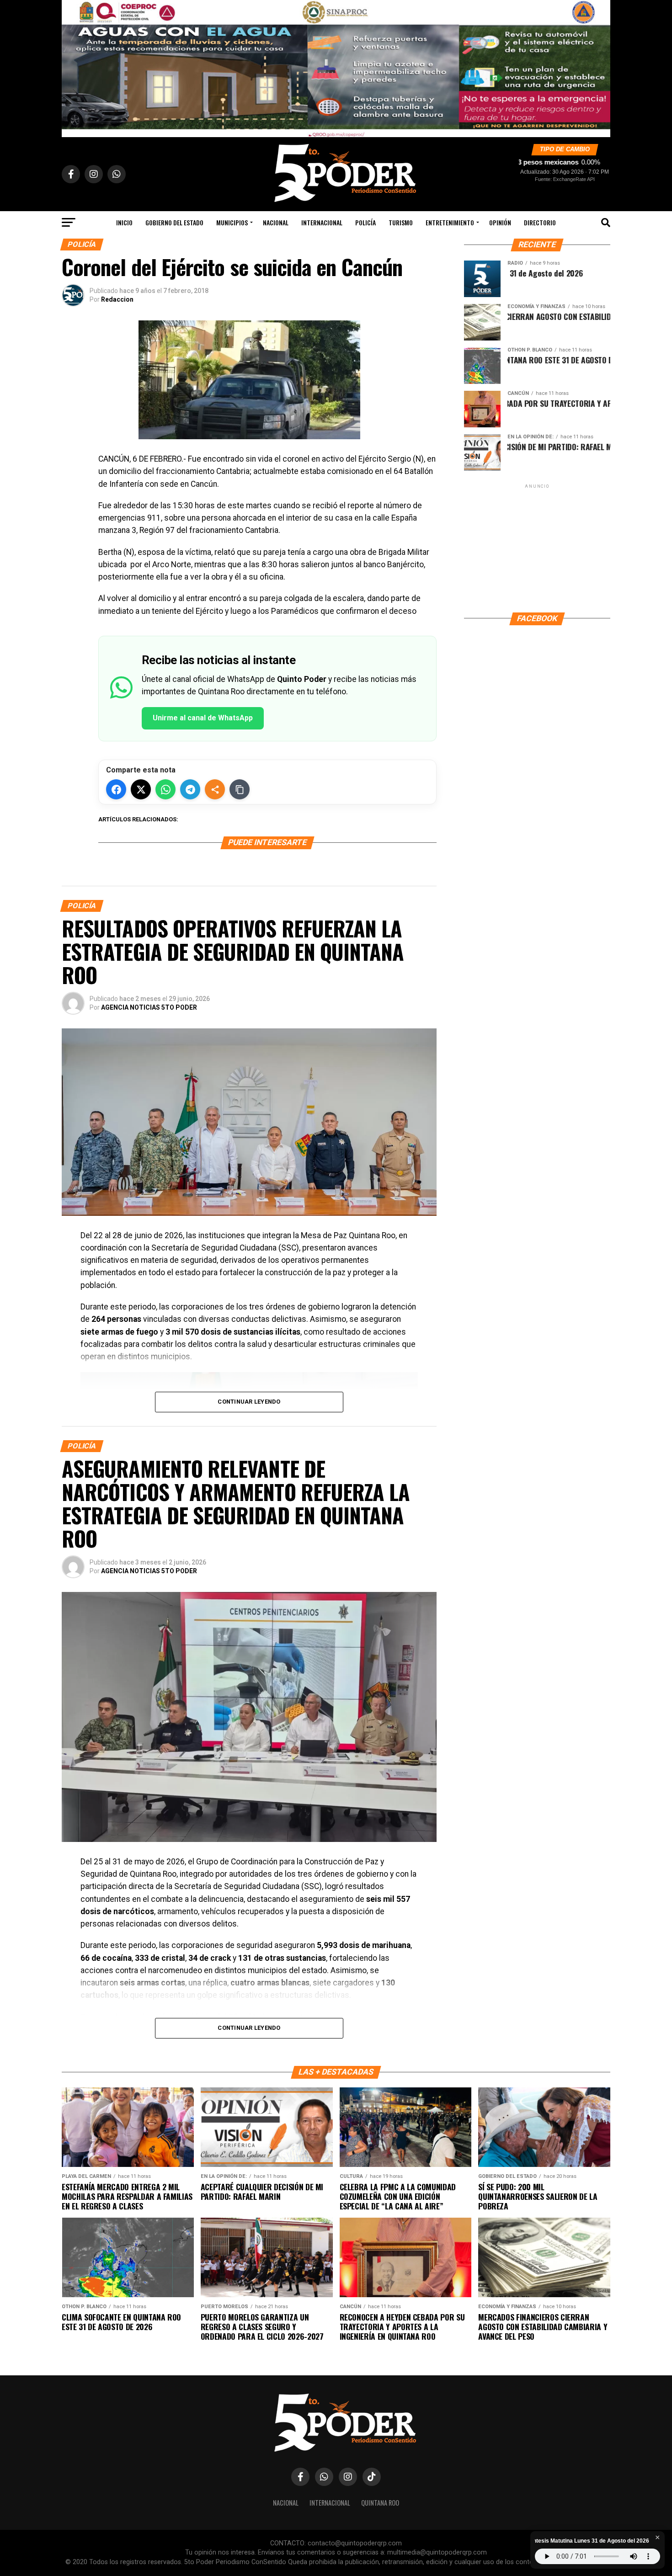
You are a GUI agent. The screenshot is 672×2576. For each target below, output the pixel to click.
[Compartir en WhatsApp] (165, 789)
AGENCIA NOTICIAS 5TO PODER (149, 1007)
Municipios (232, 222)
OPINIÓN (500, 222)
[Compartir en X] (141, 789)
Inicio (124, 222)
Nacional (276, 222)
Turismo (401, 222)
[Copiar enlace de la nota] (240, 789)
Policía (365, 222)
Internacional (322, 222)
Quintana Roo (380, 2503)
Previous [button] (73, 66)
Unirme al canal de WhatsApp (203, 718)
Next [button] (599, 66)
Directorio (540, 222)
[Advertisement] (537, 548)
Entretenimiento (450, 222)
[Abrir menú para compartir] (215, 789)
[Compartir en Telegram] (190, 789)
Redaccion (117, 299)
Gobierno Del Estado (174, 222)
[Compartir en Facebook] (116, 789)
